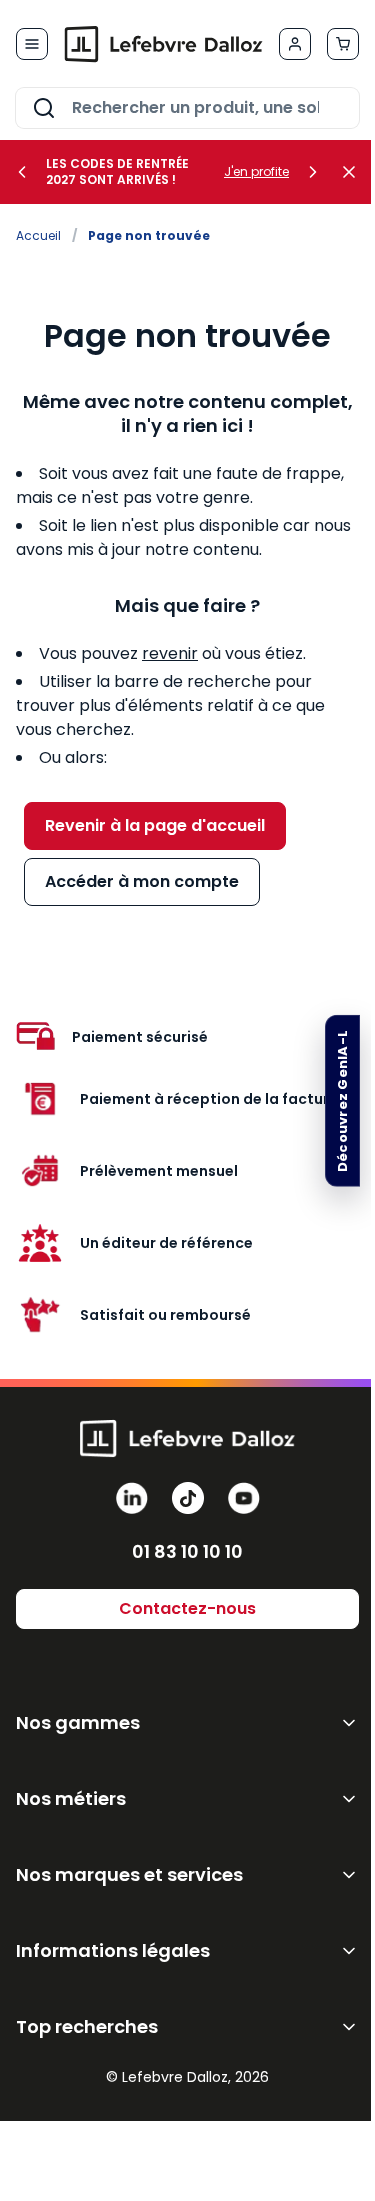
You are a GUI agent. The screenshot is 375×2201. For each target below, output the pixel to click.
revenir (170, 653)
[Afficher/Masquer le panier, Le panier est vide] (343, 44)
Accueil (38, 235)
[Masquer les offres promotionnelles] (355, 172)
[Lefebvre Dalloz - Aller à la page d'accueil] (163, 44)
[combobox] (187, 108)
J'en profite (256, 172)
